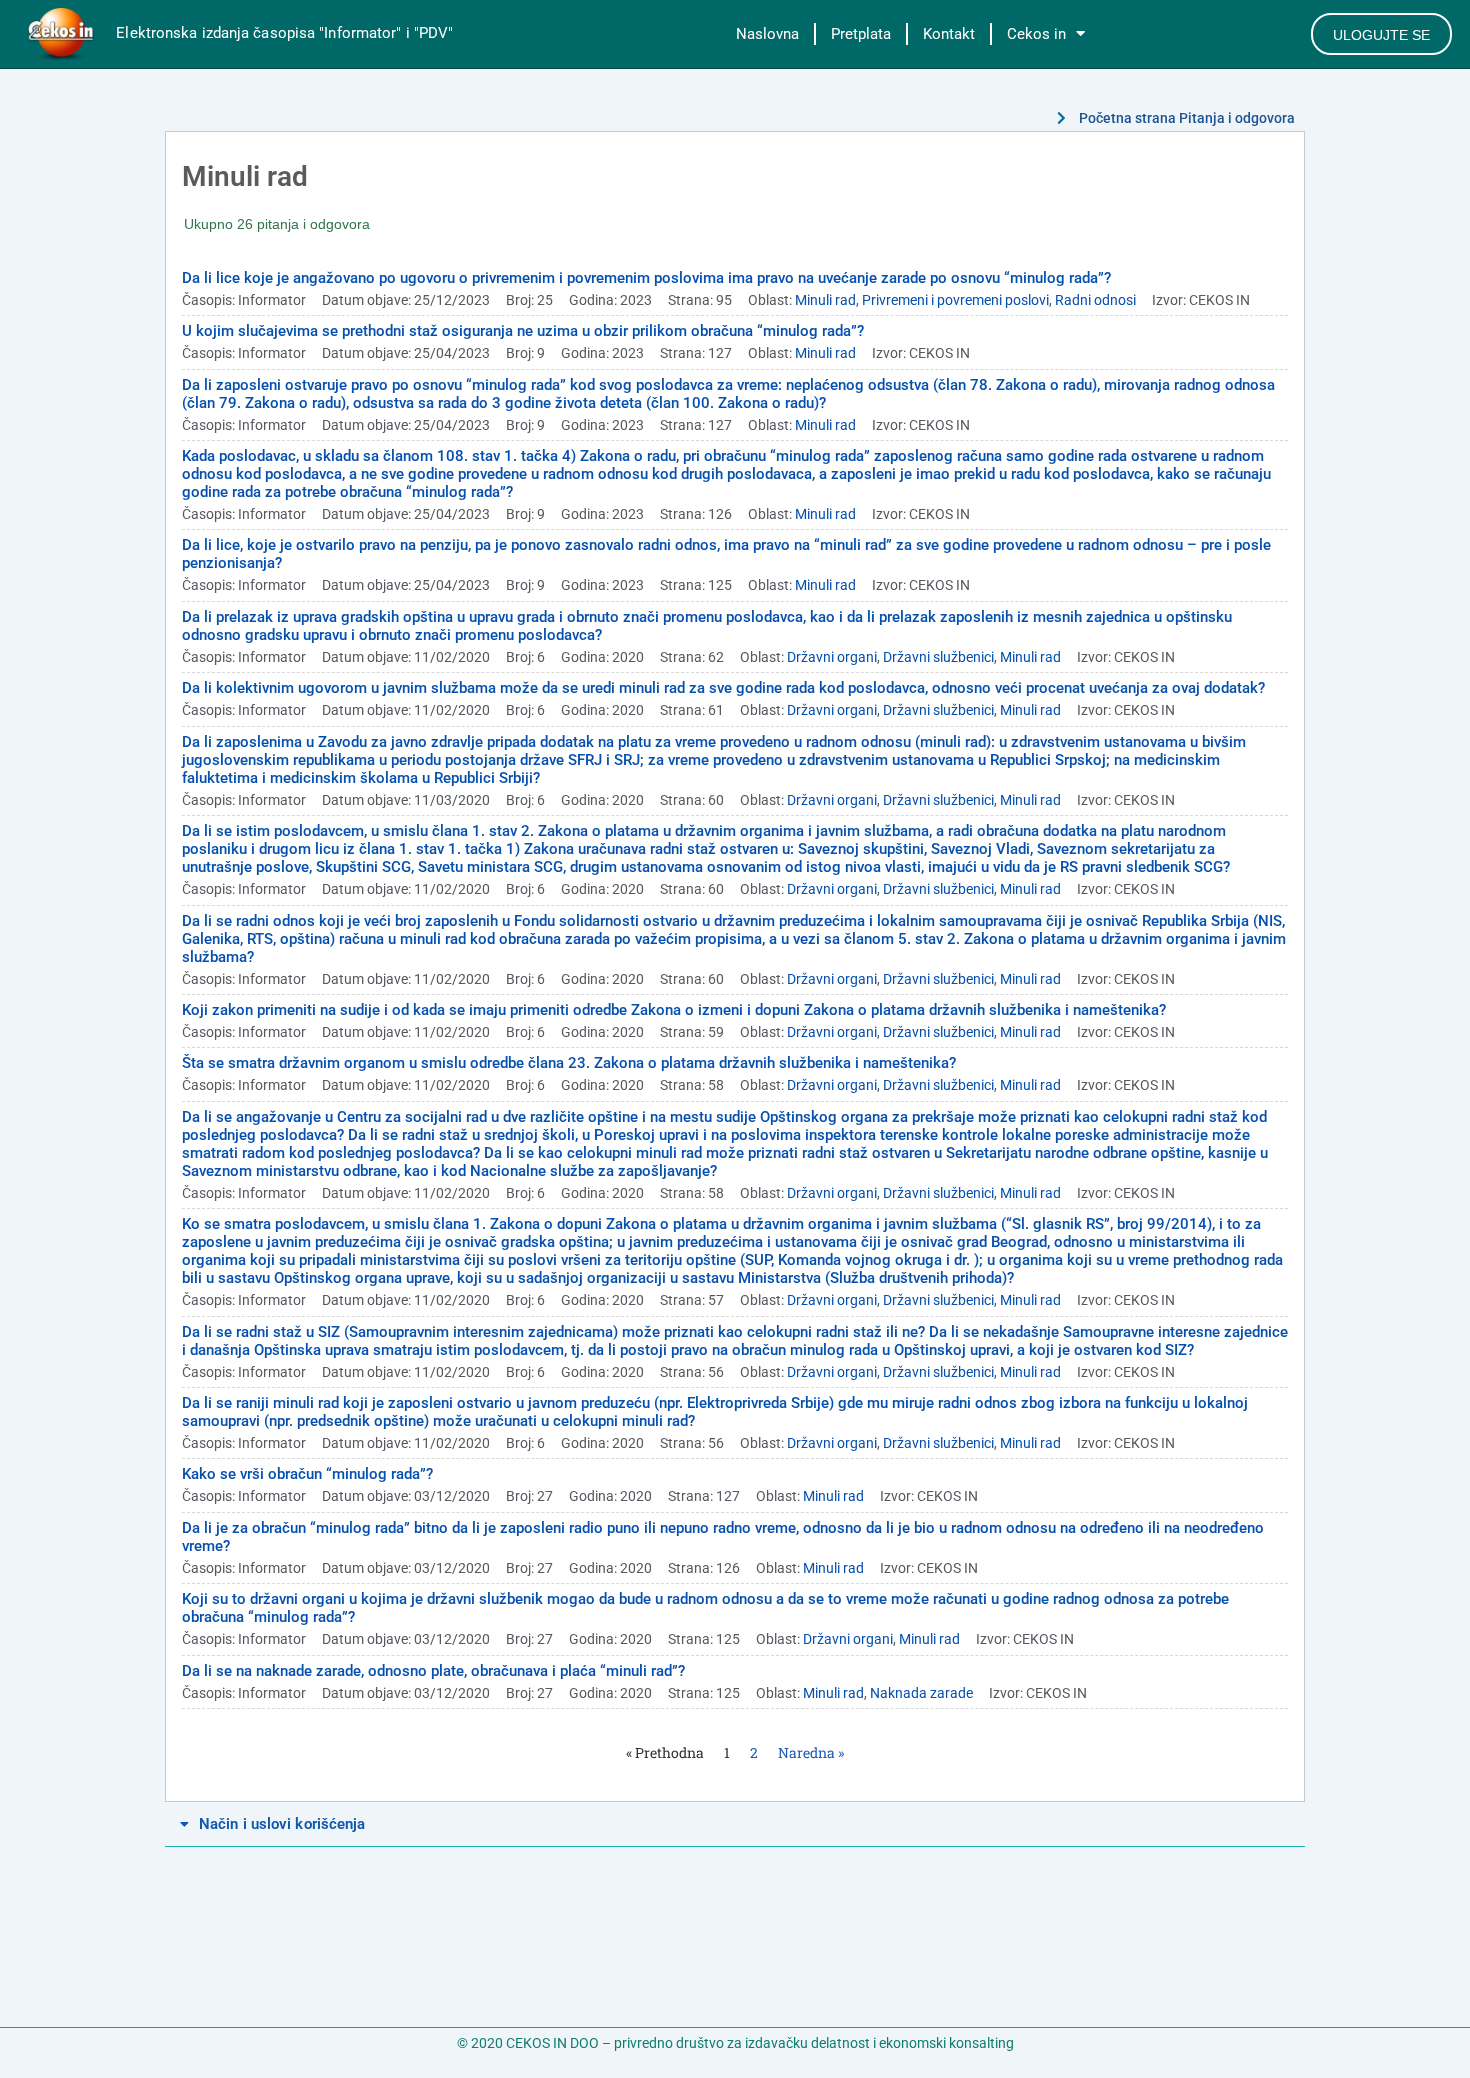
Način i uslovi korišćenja (282, 1824)
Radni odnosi (1095, 300)
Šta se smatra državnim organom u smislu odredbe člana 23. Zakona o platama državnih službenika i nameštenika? (569, 1063)
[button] (735, 1824)
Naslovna (767, 34)
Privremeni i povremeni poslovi (955, 300)
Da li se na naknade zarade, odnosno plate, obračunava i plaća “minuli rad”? (433, 1671)
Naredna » (811, 1752)
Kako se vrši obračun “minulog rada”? (307, 1474)
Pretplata (861, 34)
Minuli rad (825, 300)
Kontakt (949, 34)
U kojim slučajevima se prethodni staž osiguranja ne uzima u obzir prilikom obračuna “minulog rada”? (523, 331)
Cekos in (1036, 34)
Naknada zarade (921, 1693)
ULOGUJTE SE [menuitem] (1381, 35)
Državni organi (832, 657)
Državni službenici (938, 657)
